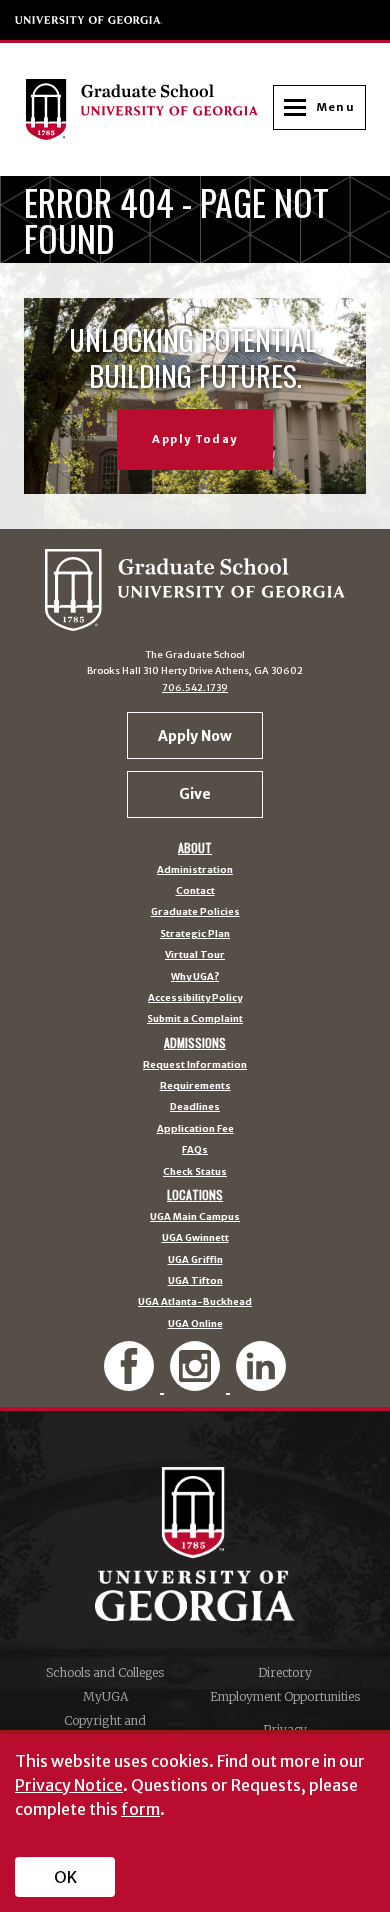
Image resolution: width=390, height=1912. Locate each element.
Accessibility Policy (195, 999)
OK (65, 1877)
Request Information (195, 1066)
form (140, 1809)
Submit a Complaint (195, 1020)
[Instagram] (197, 1382)
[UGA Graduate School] (148, 109)
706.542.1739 (195, 688)
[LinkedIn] (261, 1382)
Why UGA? (195, 978)
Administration (195, 871)
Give (195, 794)
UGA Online (195, 1325)
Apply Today (194, 439)
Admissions (195, 1043)
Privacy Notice (69, 1785)
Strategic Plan (195, 935)
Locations (195, 1195)
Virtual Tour (195, 956)
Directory (285, 1672)
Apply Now (195, 736)
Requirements (195, 1087)
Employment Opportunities (285, 1696)
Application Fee (195, 1130)
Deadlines (195, 1108)
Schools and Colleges (105, 1672)
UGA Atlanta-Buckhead (195, 1303)
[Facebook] (131, 1382)
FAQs (195, 1151)
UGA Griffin (195, 1261)
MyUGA (105, 1696)
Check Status (195, 1173)
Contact (195, 892)
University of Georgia (89, 20)
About (195, 848)
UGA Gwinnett (195, 1239)
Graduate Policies (195, 913)
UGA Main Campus (195, 1218)
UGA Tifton (195, 1282)
